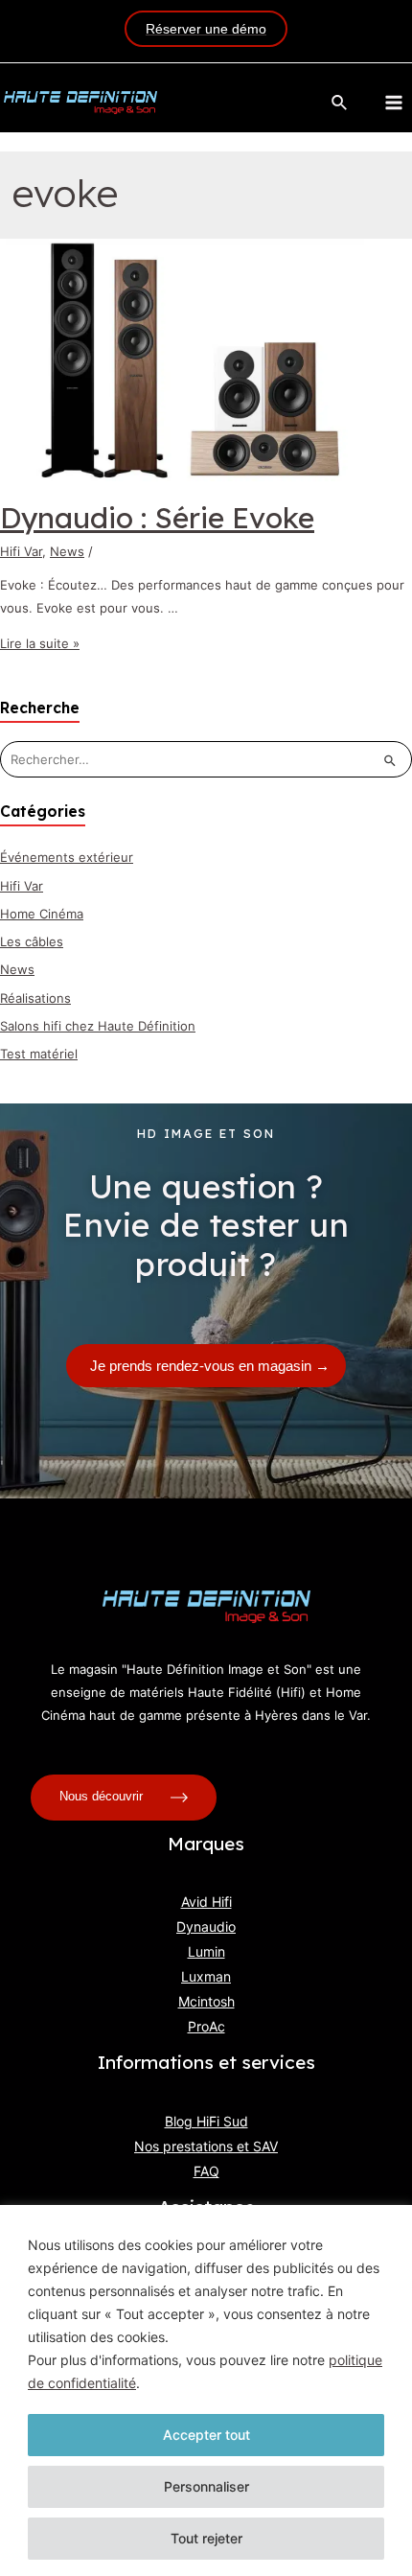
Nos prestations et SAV (206, 2146)
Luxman (206, 1976)
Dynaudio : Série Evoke (157, 518)
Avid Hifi (206, 1902)
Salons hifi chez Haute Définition (98, 1026)
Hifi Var (21, 551)
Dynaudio (206, 1926)
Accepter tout (206, 2435)
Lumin (206, 1951)
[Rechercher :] (206, 759)
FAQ (206, 2171)
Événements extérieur (67, 857)
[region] (206, 2390)
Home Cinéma (42, 914)
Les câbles (32, 941)
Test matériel (39, 1054)
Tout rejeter (206, 2538)
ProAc (206, 2026)
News (67, 551)
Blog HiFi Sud (206, 2121)
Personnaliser (206, 2486)
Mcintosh (206, 2001)
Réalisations (35, 998)
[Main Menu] (394, 103)
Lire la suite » (40, 643)
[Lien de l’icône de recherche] (340, 103)
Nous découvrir (103, 1796)
